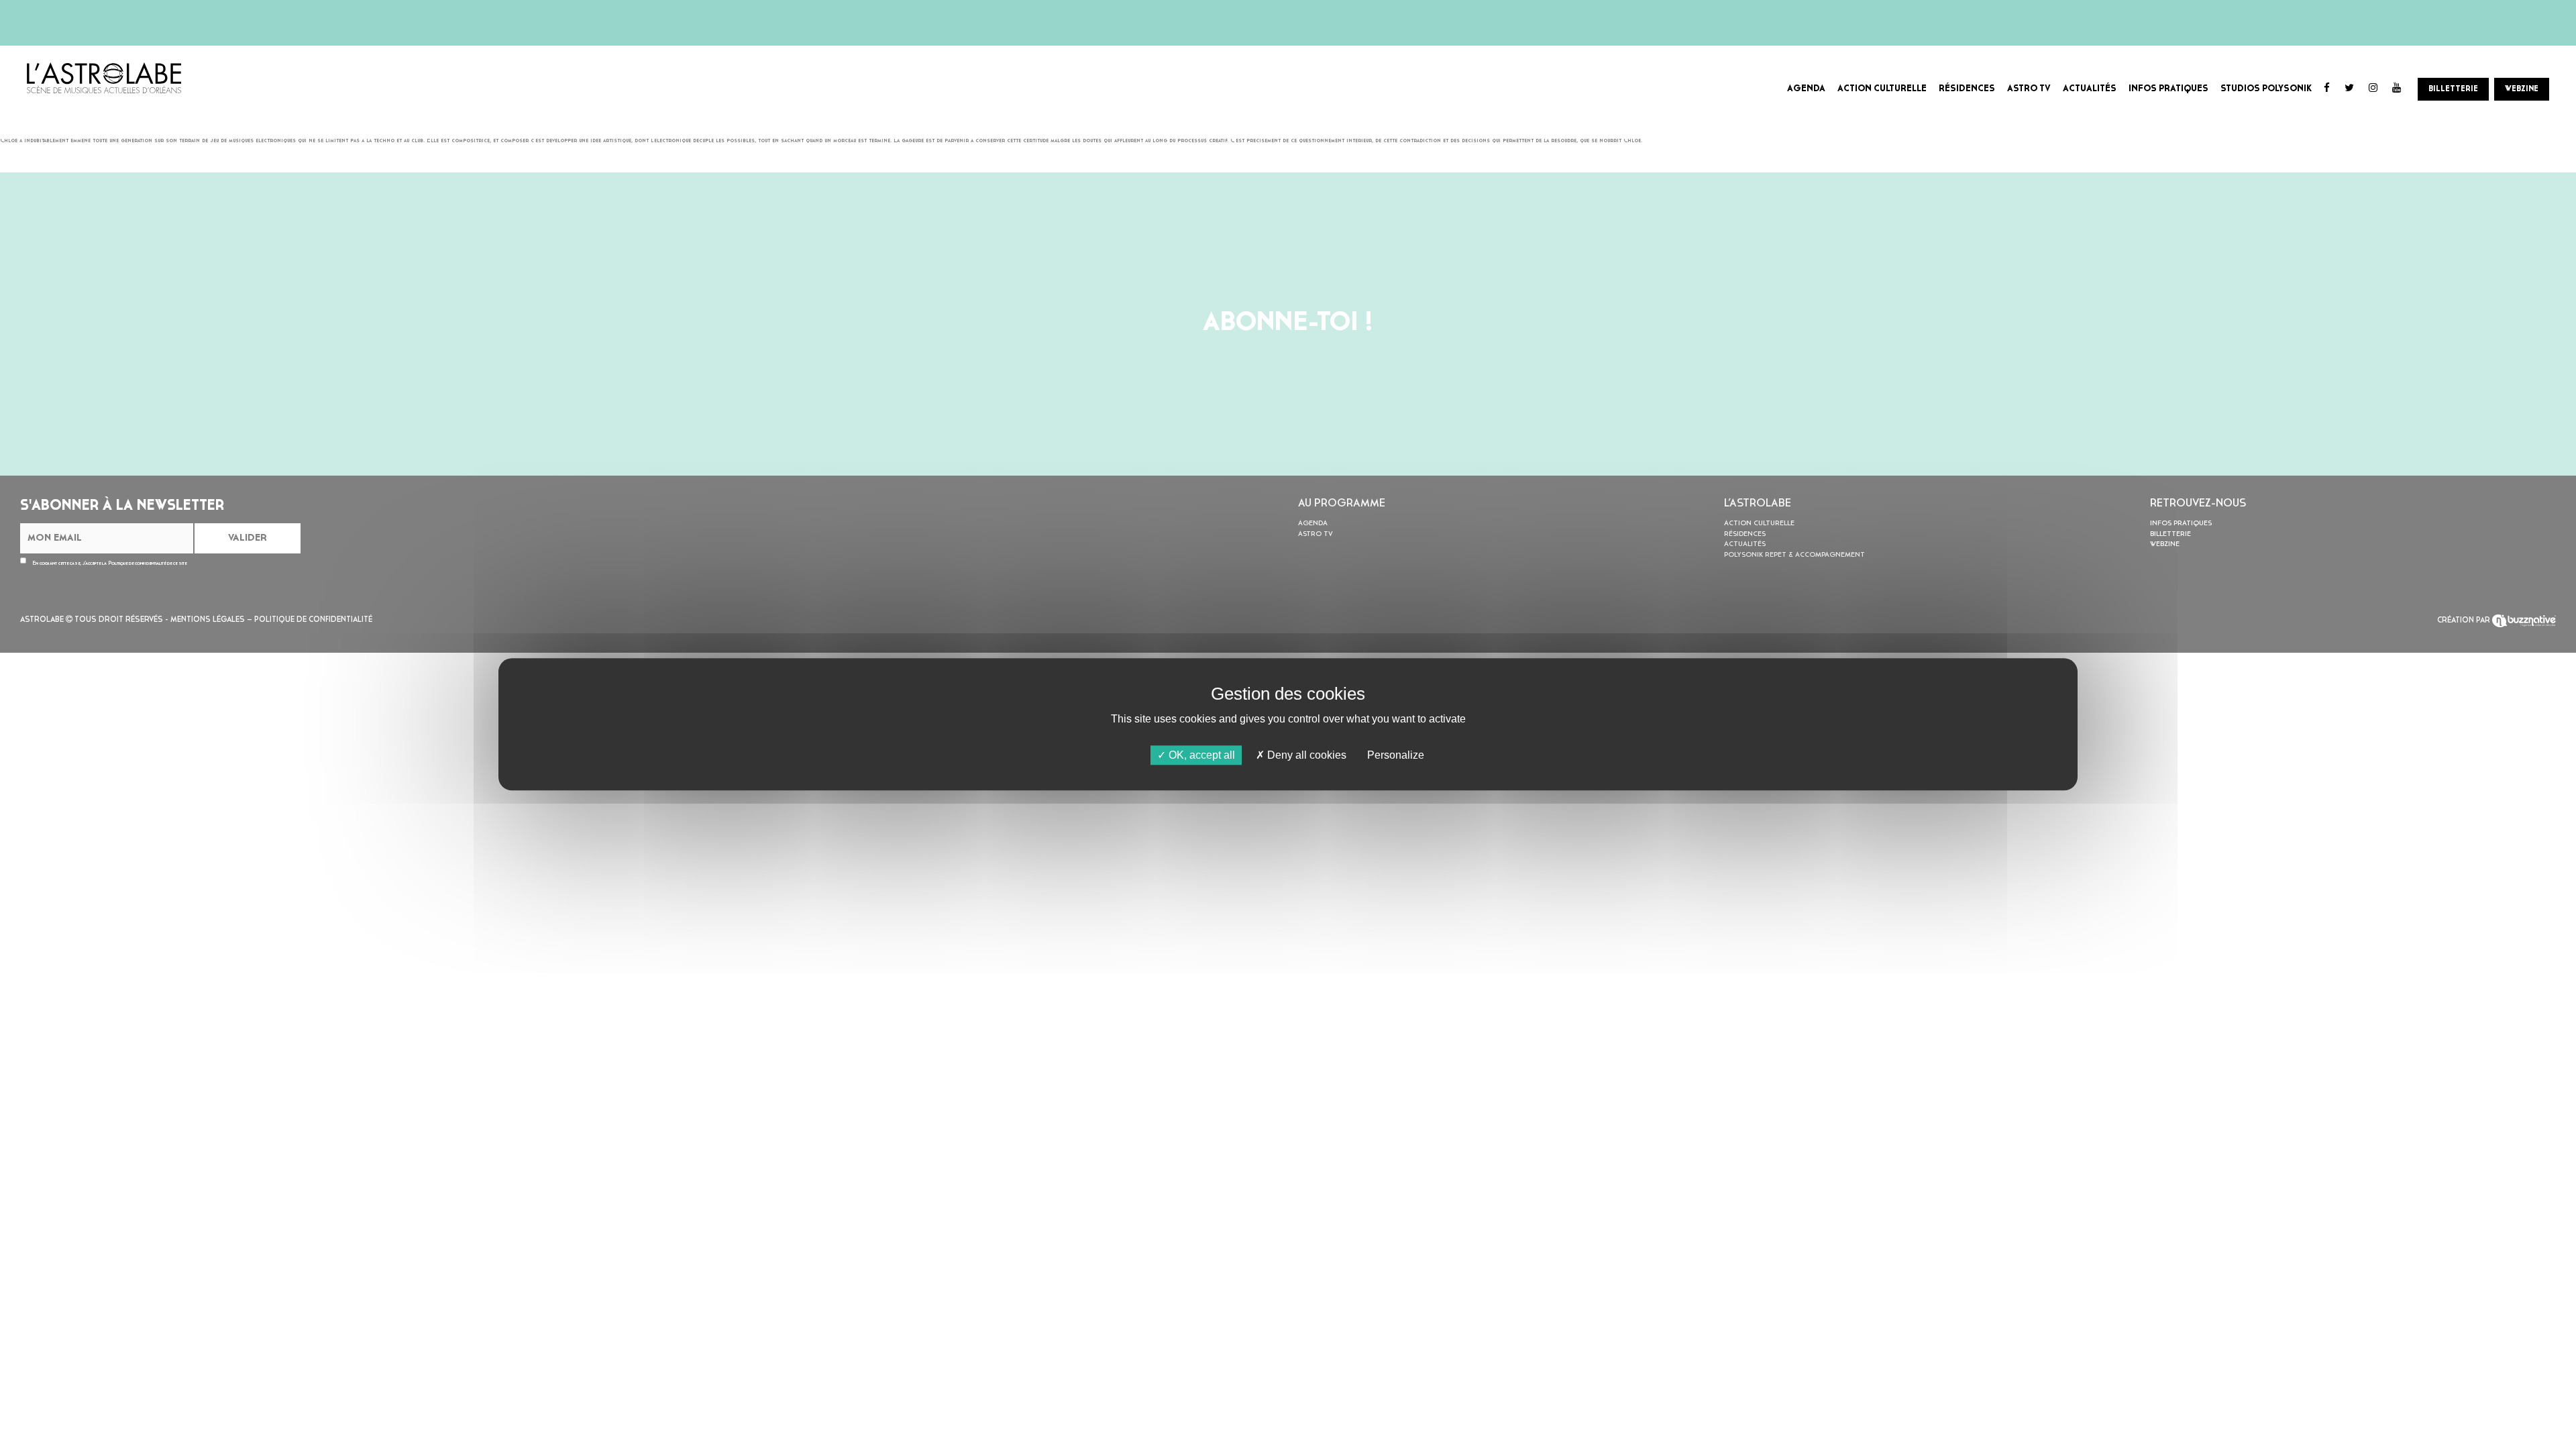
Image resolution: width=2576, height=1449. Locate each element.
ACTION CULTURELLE (1882, 89)
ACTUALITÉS (2090, 89)
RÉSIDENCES (1967, 89)
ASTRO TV (2029, 89)
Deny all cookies (1305, 755)
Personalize (1396, 755)
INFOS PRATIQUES (2168, 89)
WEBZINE (2522, 89)
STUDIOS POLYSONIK (2266, 89)
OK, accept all (1200, 755)
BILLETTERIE (2453, 89)
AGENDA (1806, 89)
